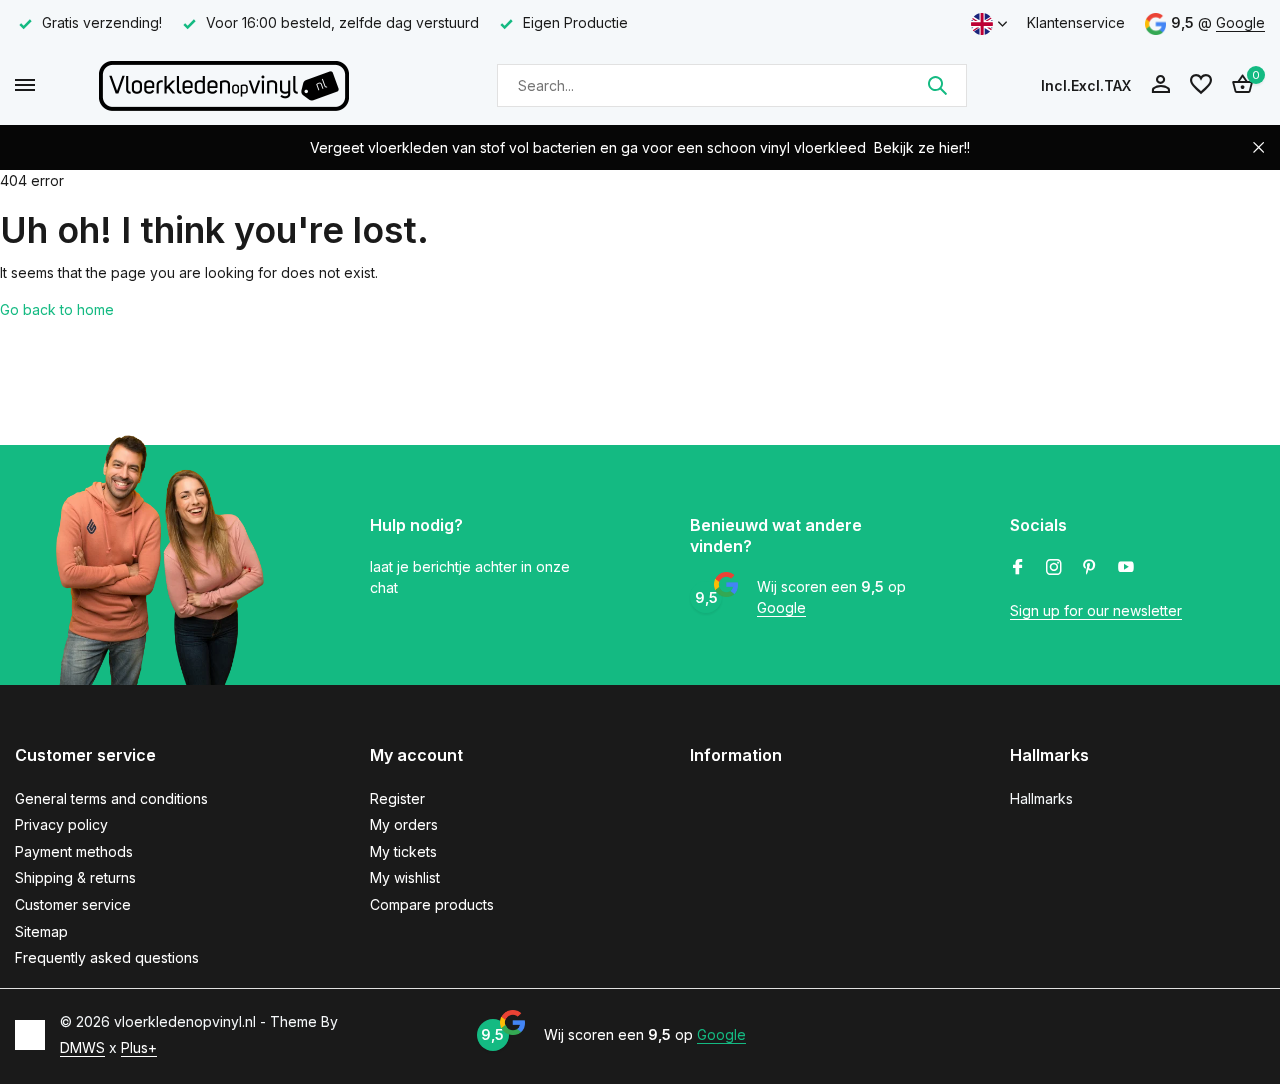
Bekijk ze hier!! (922, 147)
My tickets (403, 851)
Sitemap (41, 931)
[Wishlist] (1201, 85)
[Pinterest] (1090, 568)
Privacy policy (61, 824)
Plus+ (139, 1047)
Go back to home (57, 309)
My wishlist (405, 877)
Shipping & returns (75, 877)
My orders (404, 824)
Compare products (432, 904)
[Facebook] (1018, 568)
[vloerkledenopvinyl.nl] (224, 85)
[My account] (1160, 85)
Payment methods (74, 851)
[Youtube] (1126, 568)
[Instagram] (1054, 568)
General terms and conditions (111, 798)
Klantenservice (1076, 22)
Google (1240, 22)
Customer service (73, 904)
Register (397, 798)
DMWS (82, 1047)
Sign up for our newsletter (1096, 610)
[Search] (937, 85)
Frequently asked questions (107, 957)
